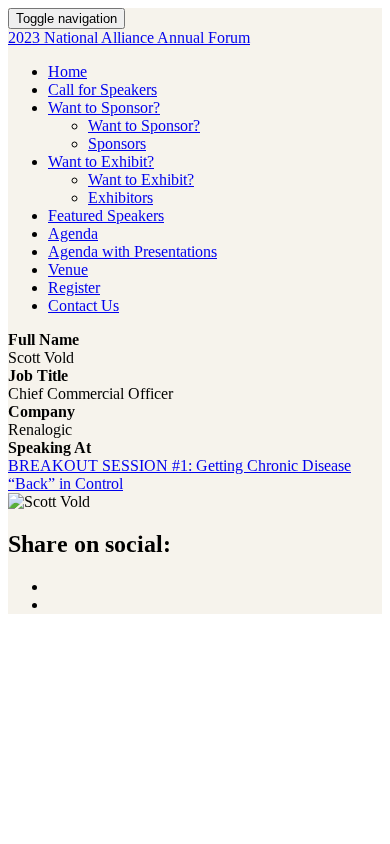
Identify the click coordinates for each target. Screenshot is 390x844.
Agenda (73, 233)
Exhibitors (120, 197)
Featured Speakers (106, 215)
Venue (68, 269)
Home (67, 71)
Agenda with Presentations (132, 251)
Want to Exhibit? (101, 161)
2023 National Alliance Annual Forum (129, 37)
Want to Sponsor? (104, 107)
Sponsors (117, 143)
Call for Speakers (102, 89)
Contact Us (83, 305)
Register (74, 287)
